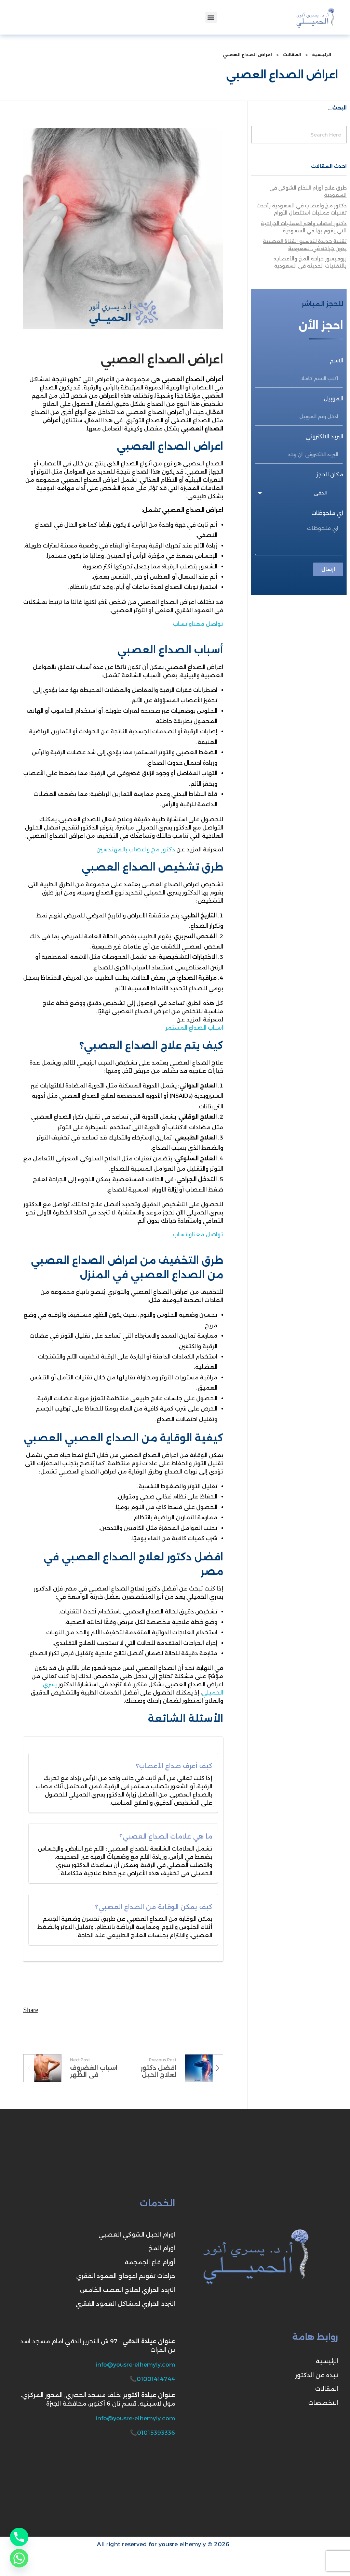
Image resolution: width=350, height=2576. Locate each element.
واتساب (182, 624)
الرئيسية (322, 55)
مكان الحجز (330, 474)
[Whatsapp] (19, 2558)
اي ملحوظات (327, 513)
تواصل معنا (207, 624)
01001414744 (156, 2379)
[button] (211, 17)
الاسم (336, 360)
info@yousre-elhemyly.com (136, 2365)
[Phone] (19, 2537)
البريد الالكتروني (324, 436)
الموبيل (333, 398)
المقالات (292, 55)
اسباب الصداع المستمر (194, 1028)
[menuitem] (175, 2559)
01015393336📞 (152, 2433)
